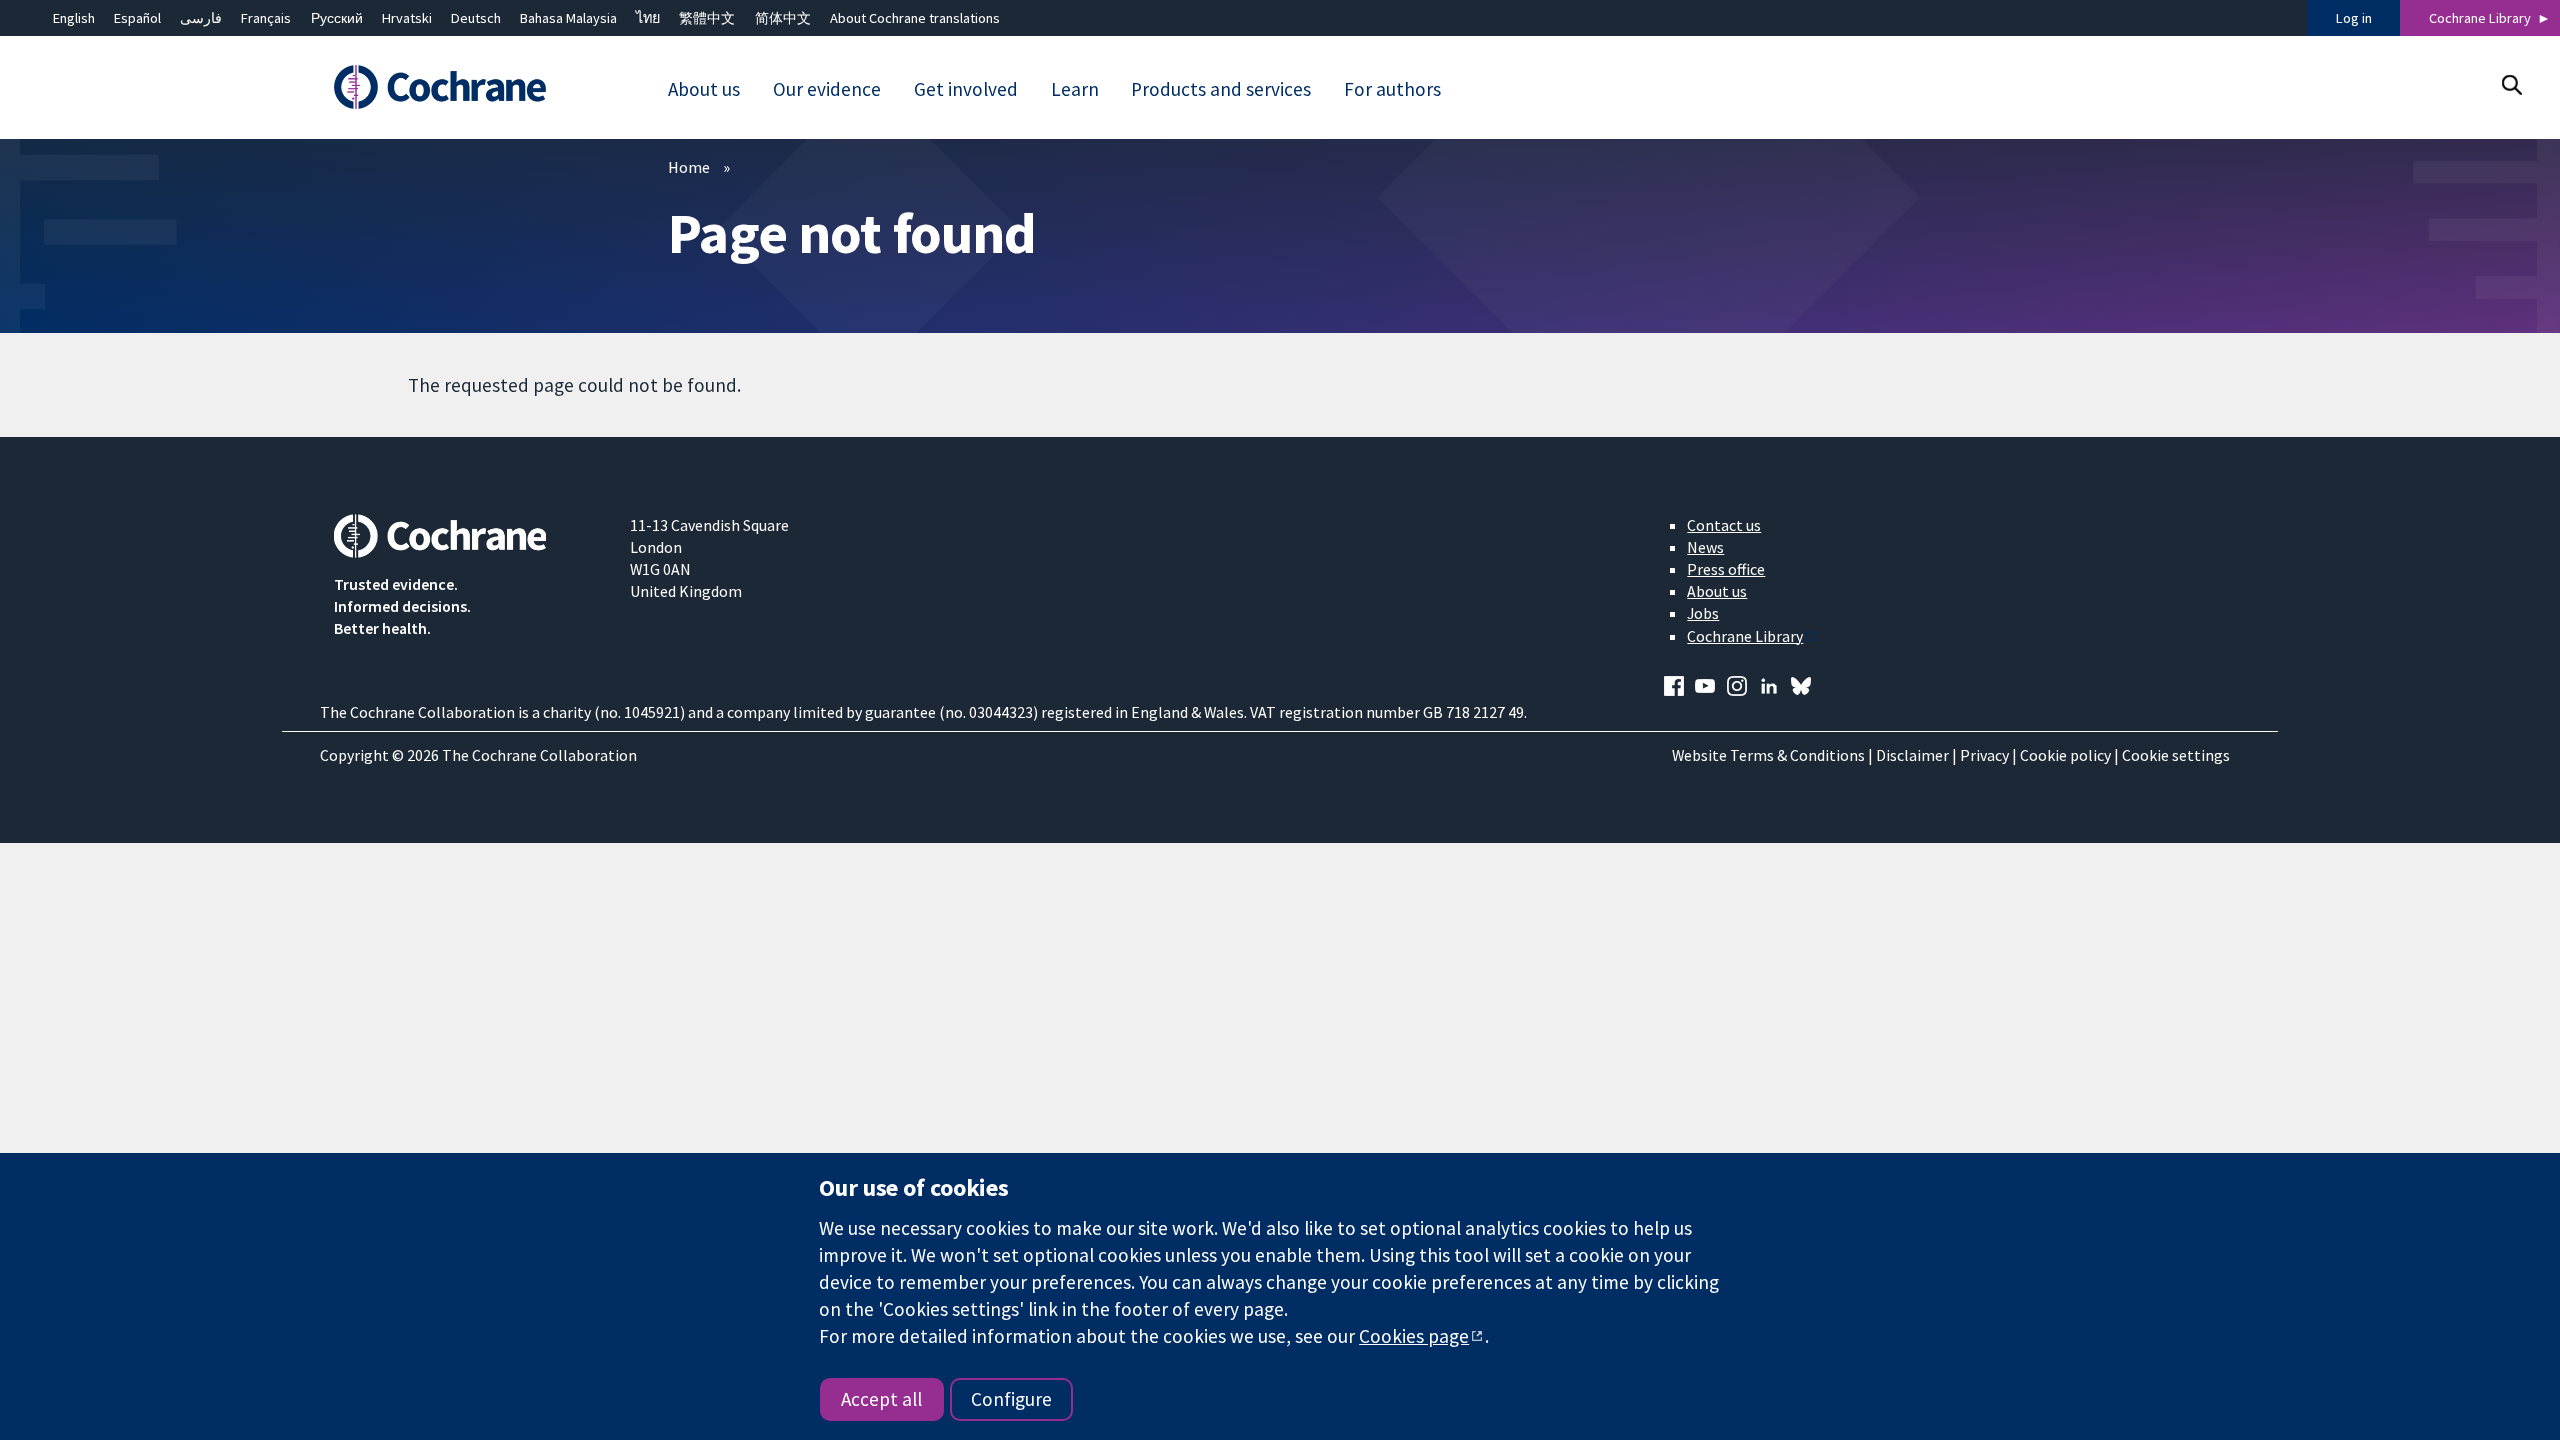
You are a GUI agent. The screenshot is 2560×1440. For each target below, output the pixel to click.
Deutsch (476, 18)
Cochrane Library (2480, 18)
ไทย (648, 18)
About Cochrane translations (915, 18)
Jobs (1703, 613)
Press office (1726, 569)
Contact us (1724, 525)
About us (1717, 591)
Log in (2354, 18)
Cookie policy (2065, 755)
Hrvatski (407, 18)
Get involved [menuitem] (966, 89)
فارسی (201, 18)
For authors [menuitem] (1392, 89)
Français (266, 18)
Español (137, 18)
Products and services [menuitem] (1221, 89)
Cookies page (1414, 1336)
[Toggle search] (2511, 84)
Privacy (1984, 755)
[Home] (467, 87)
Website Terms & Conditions (1768, 755)
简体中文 (783, 18)
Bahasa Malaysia (568, 18)
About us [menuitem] (704, 89)
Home (689, 167)
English (74, 18)
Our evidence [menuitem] (827, 89)
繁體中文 (707, 18)
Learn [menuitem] (1075, 89)
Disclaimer (1912, 755)
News (1705, 547)
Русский (337, 18)
